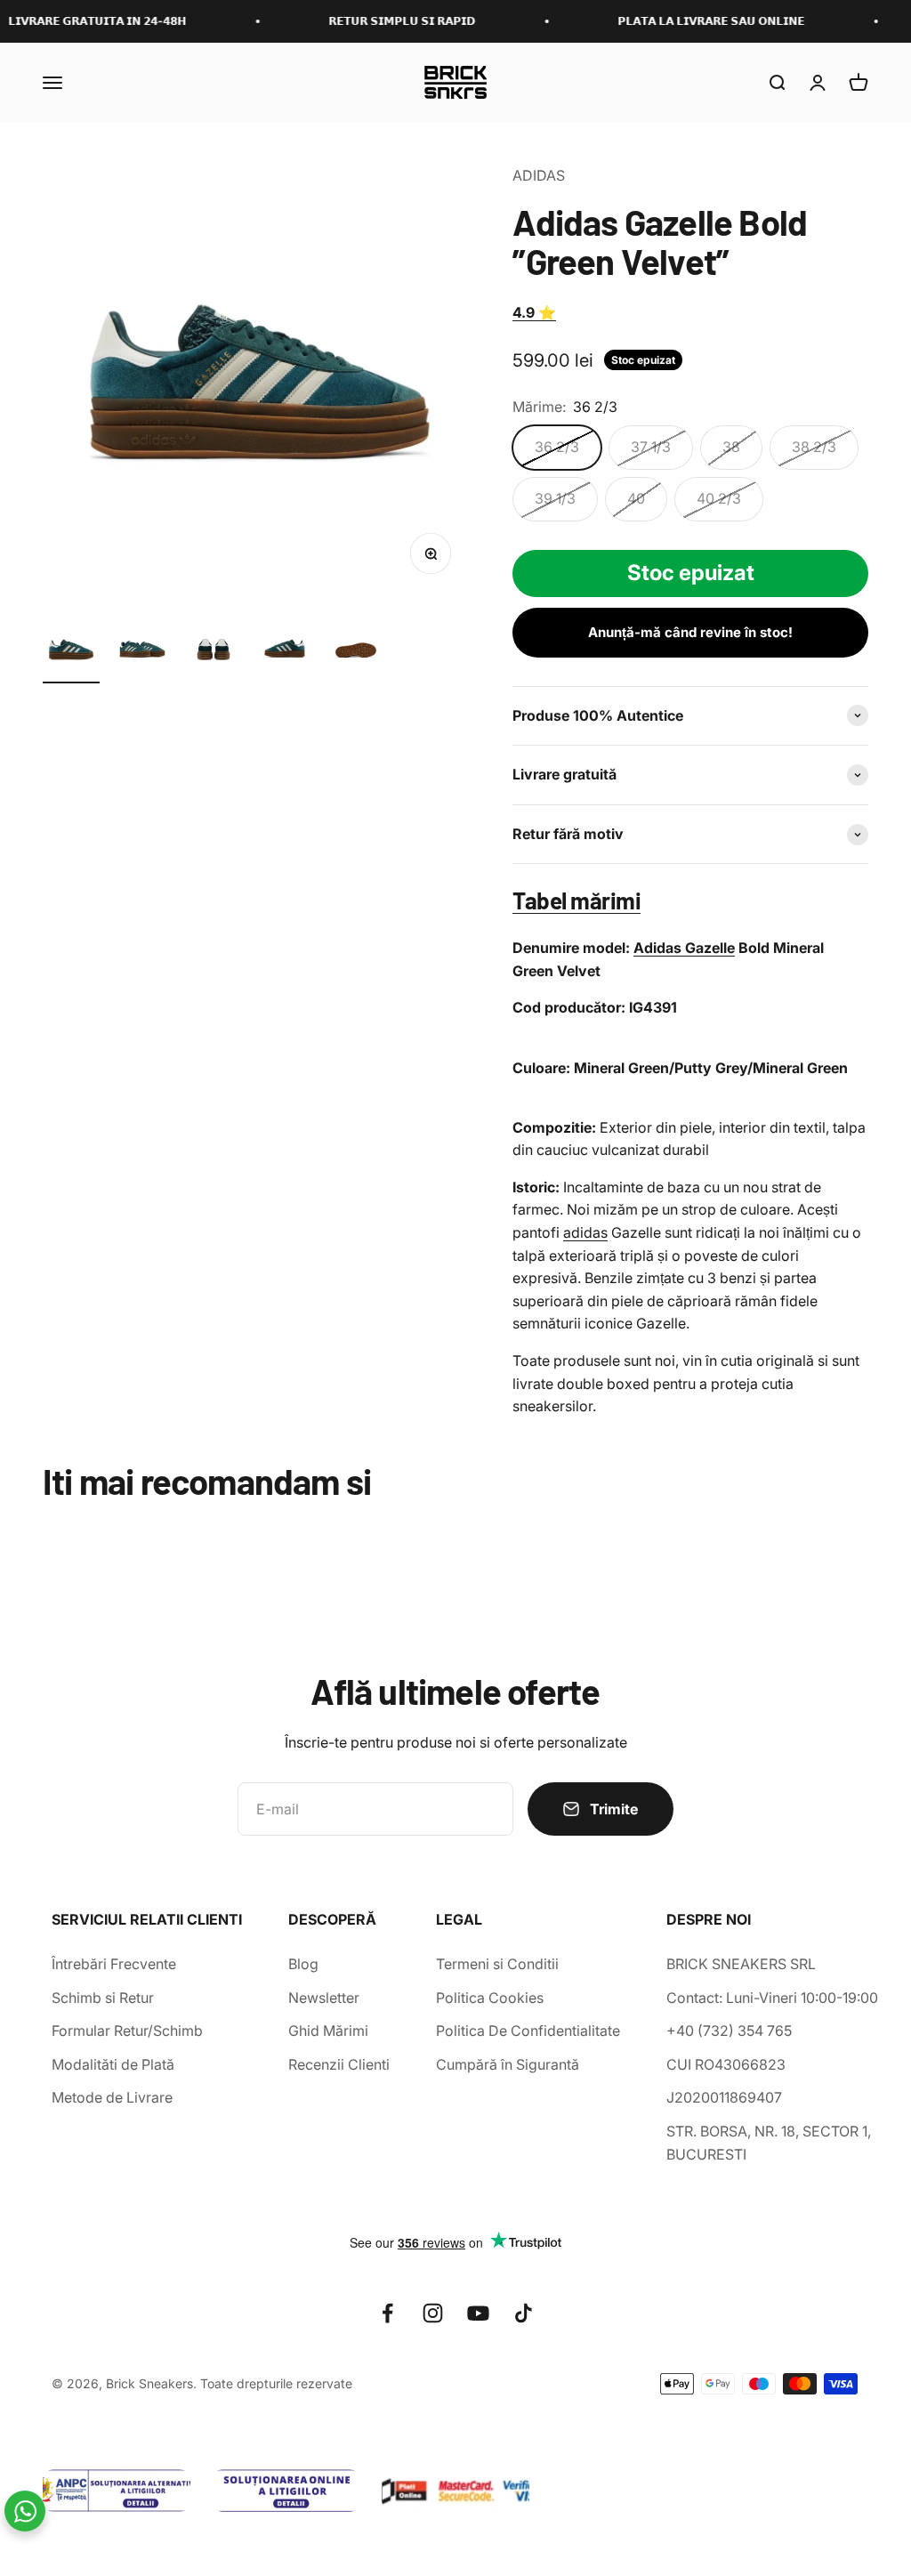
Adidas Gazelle (684, 948)
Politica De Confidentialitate (528, 2031)
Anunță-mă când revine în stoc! (690, 632)
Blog (303, 1964)
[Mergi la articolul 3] (214, 652)
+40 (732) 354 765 (729, 2031)
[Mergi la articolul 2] (142, 652)
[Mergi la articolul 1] (71, 652)
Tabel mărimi (576, 900)
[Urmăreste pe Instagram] (433, 2313)
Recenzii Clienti (339, 2064)
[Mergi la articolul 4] (285, 652)
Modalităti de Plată (113, 2064)
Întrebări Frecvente (114, 1964)
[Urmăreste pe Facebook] (387, 2313)
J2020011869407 (724, 2097)
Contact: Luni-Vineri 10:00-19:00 (772, 1998)
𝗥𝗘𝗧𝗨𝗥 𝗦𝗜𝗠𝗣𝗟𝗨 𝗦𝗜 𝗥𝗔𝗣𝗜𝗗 (376, 21)
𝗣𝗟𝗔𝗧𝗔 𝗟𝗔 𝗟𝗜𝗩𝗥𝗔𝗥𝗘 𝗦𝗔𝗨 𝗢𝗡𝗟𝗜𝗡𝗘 (685, 21)
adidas (585, 1232)
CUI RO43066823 (726, 2064)
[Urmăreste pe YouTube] (478, 2313)
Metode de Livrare (112, 2097)
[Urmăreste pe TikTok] (524, 2313)
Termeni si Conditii (497, 1964)
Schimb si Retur (103, 1998)
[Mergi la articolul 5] (356, 652)
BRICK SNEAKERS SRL (741, 1964)
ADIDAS (539, 175)
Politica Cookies (490, 1998)
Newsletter (324, 1998)
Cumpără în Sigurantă (508, 2064)
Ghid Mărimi (328, 2031)
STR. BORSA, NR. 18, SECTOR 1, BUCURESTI (769, 2143)
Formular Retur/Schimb (127, 2031)
